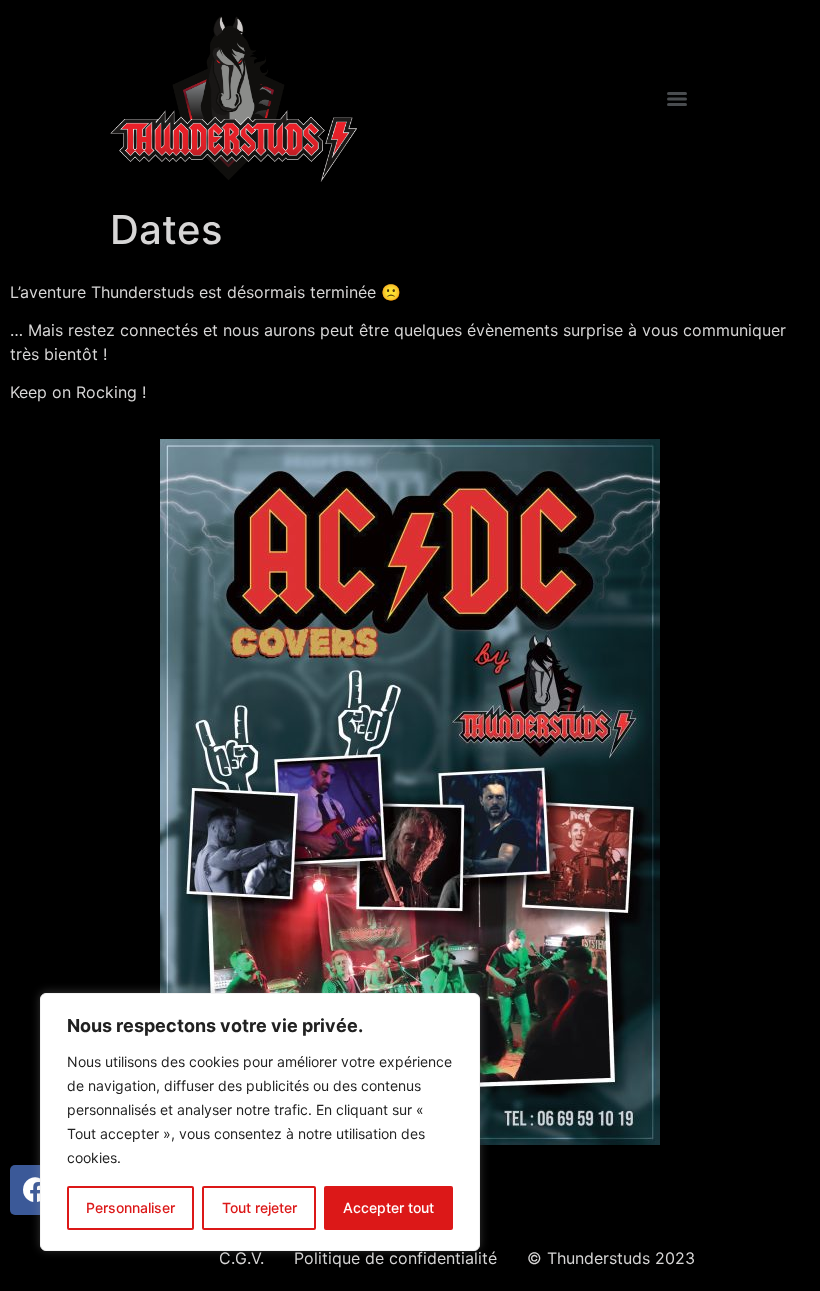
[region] (260, 1122)
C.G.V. (241, 1258)
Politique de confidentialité (395, 1258)
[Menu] (677, 99)
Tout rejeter (259, 1207)
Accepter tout (388, 1207)
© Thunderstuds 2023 (611, 1258)
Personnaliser (130, 1207)
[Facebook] (35, 1190)
